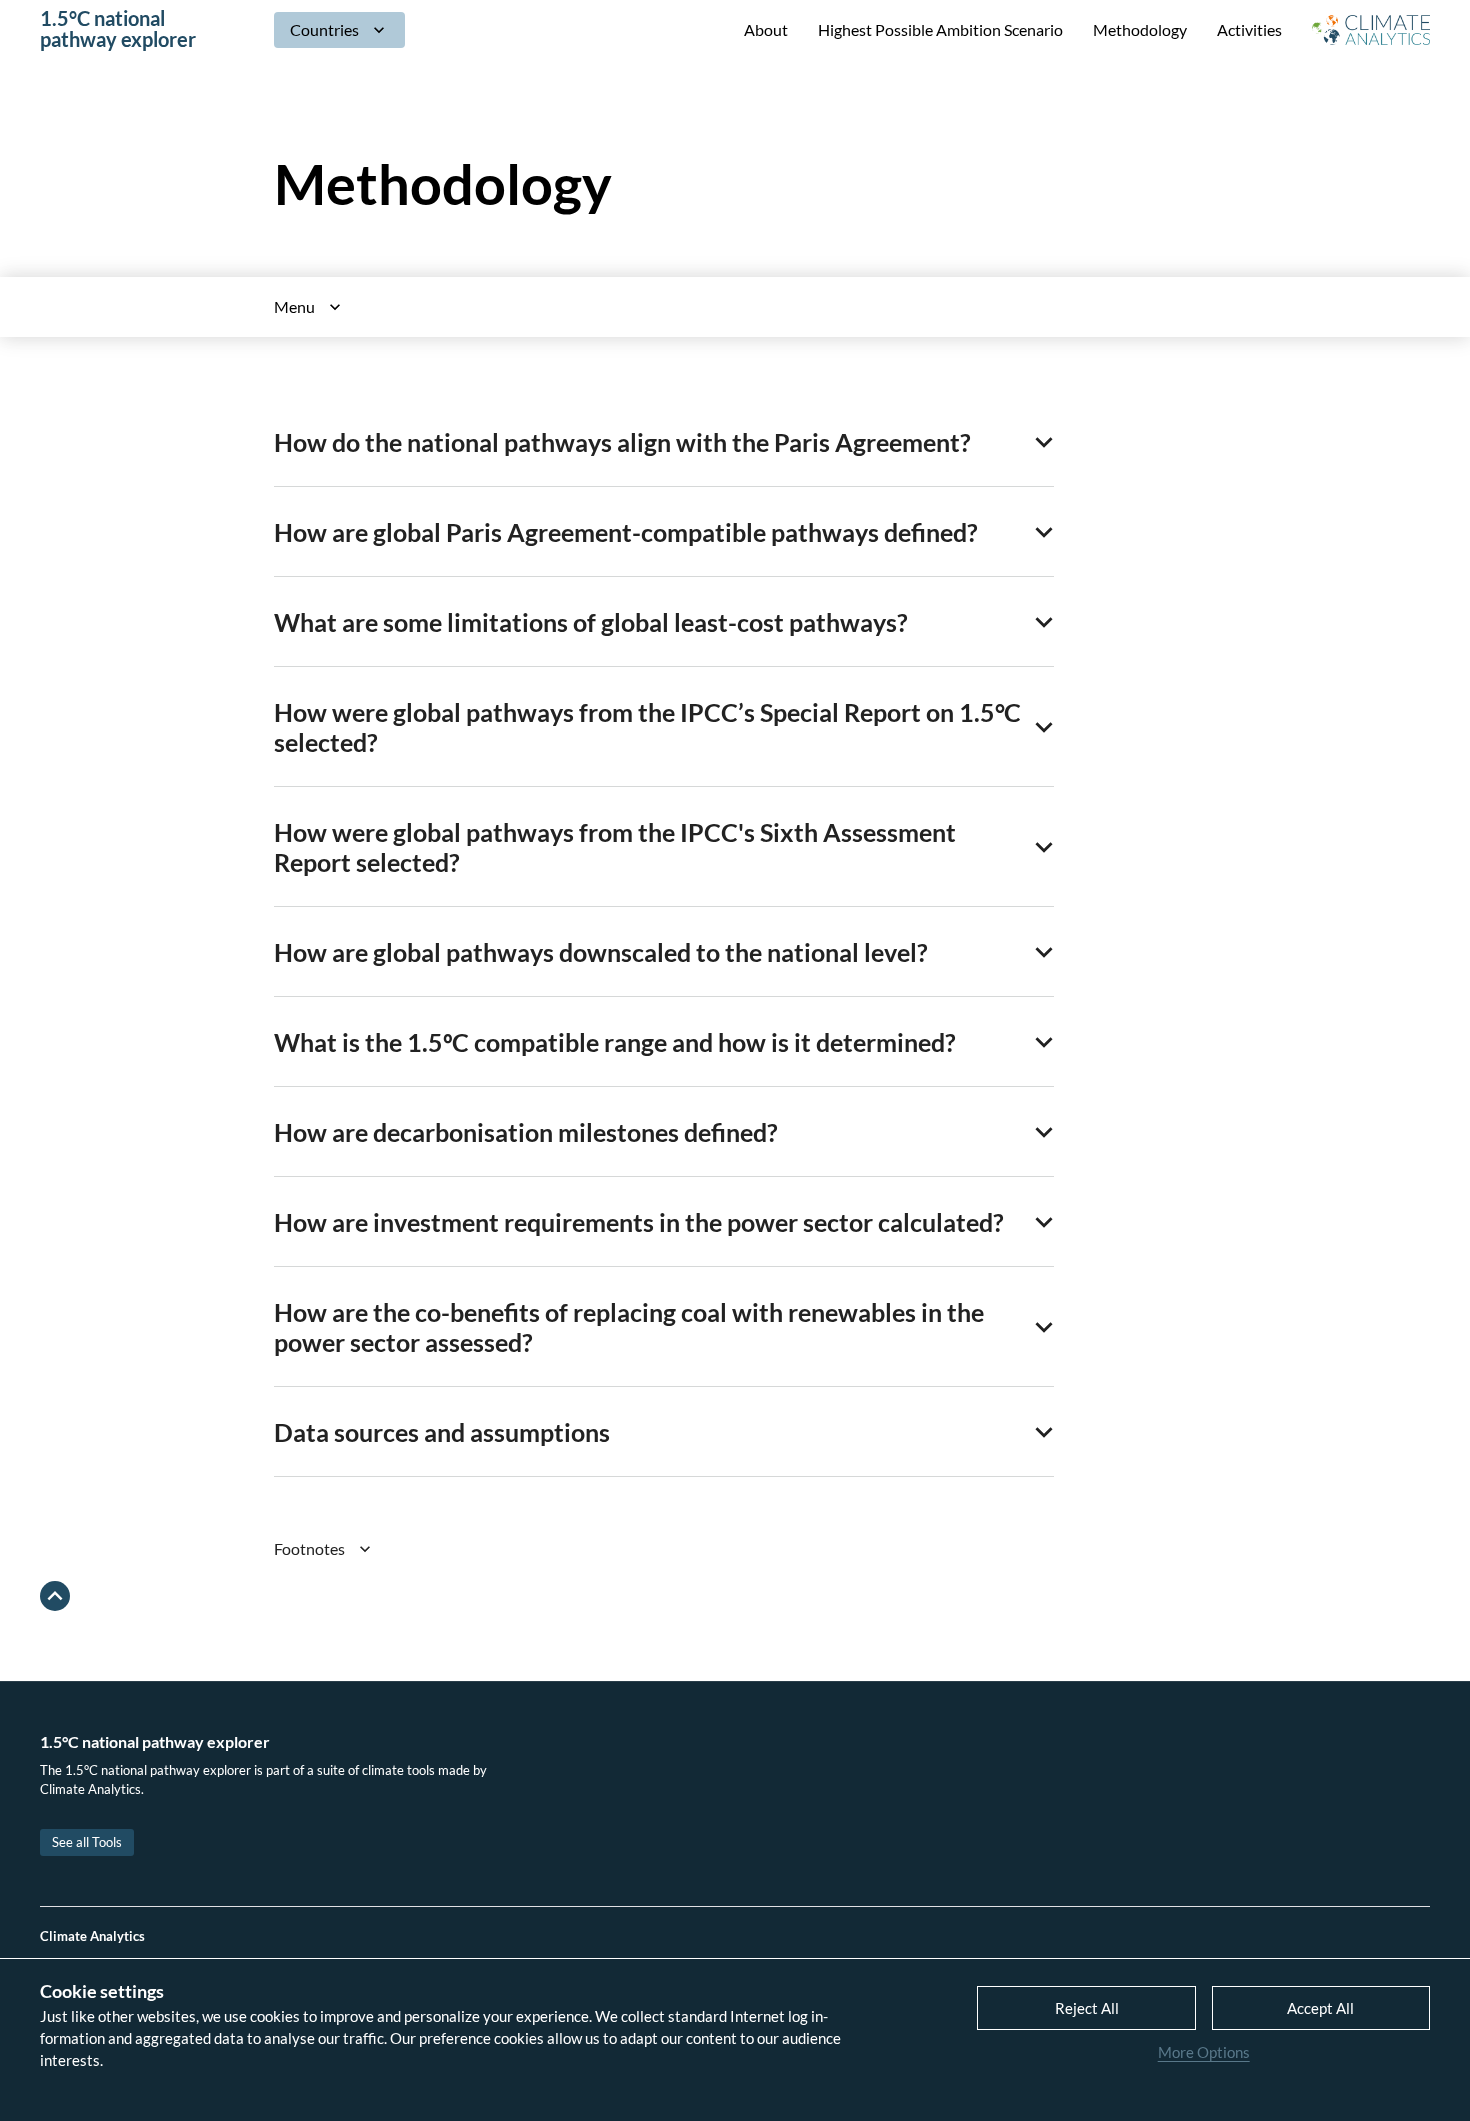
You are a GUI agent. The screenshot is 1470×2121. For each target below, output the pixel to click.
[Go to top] (55, 1596)
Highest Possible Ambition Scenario (940, 29)
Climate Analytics (92, 1936)
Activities (1249, 29)
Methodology (1140, 29)
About (766, 29)
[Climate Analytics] (1371, 30)
